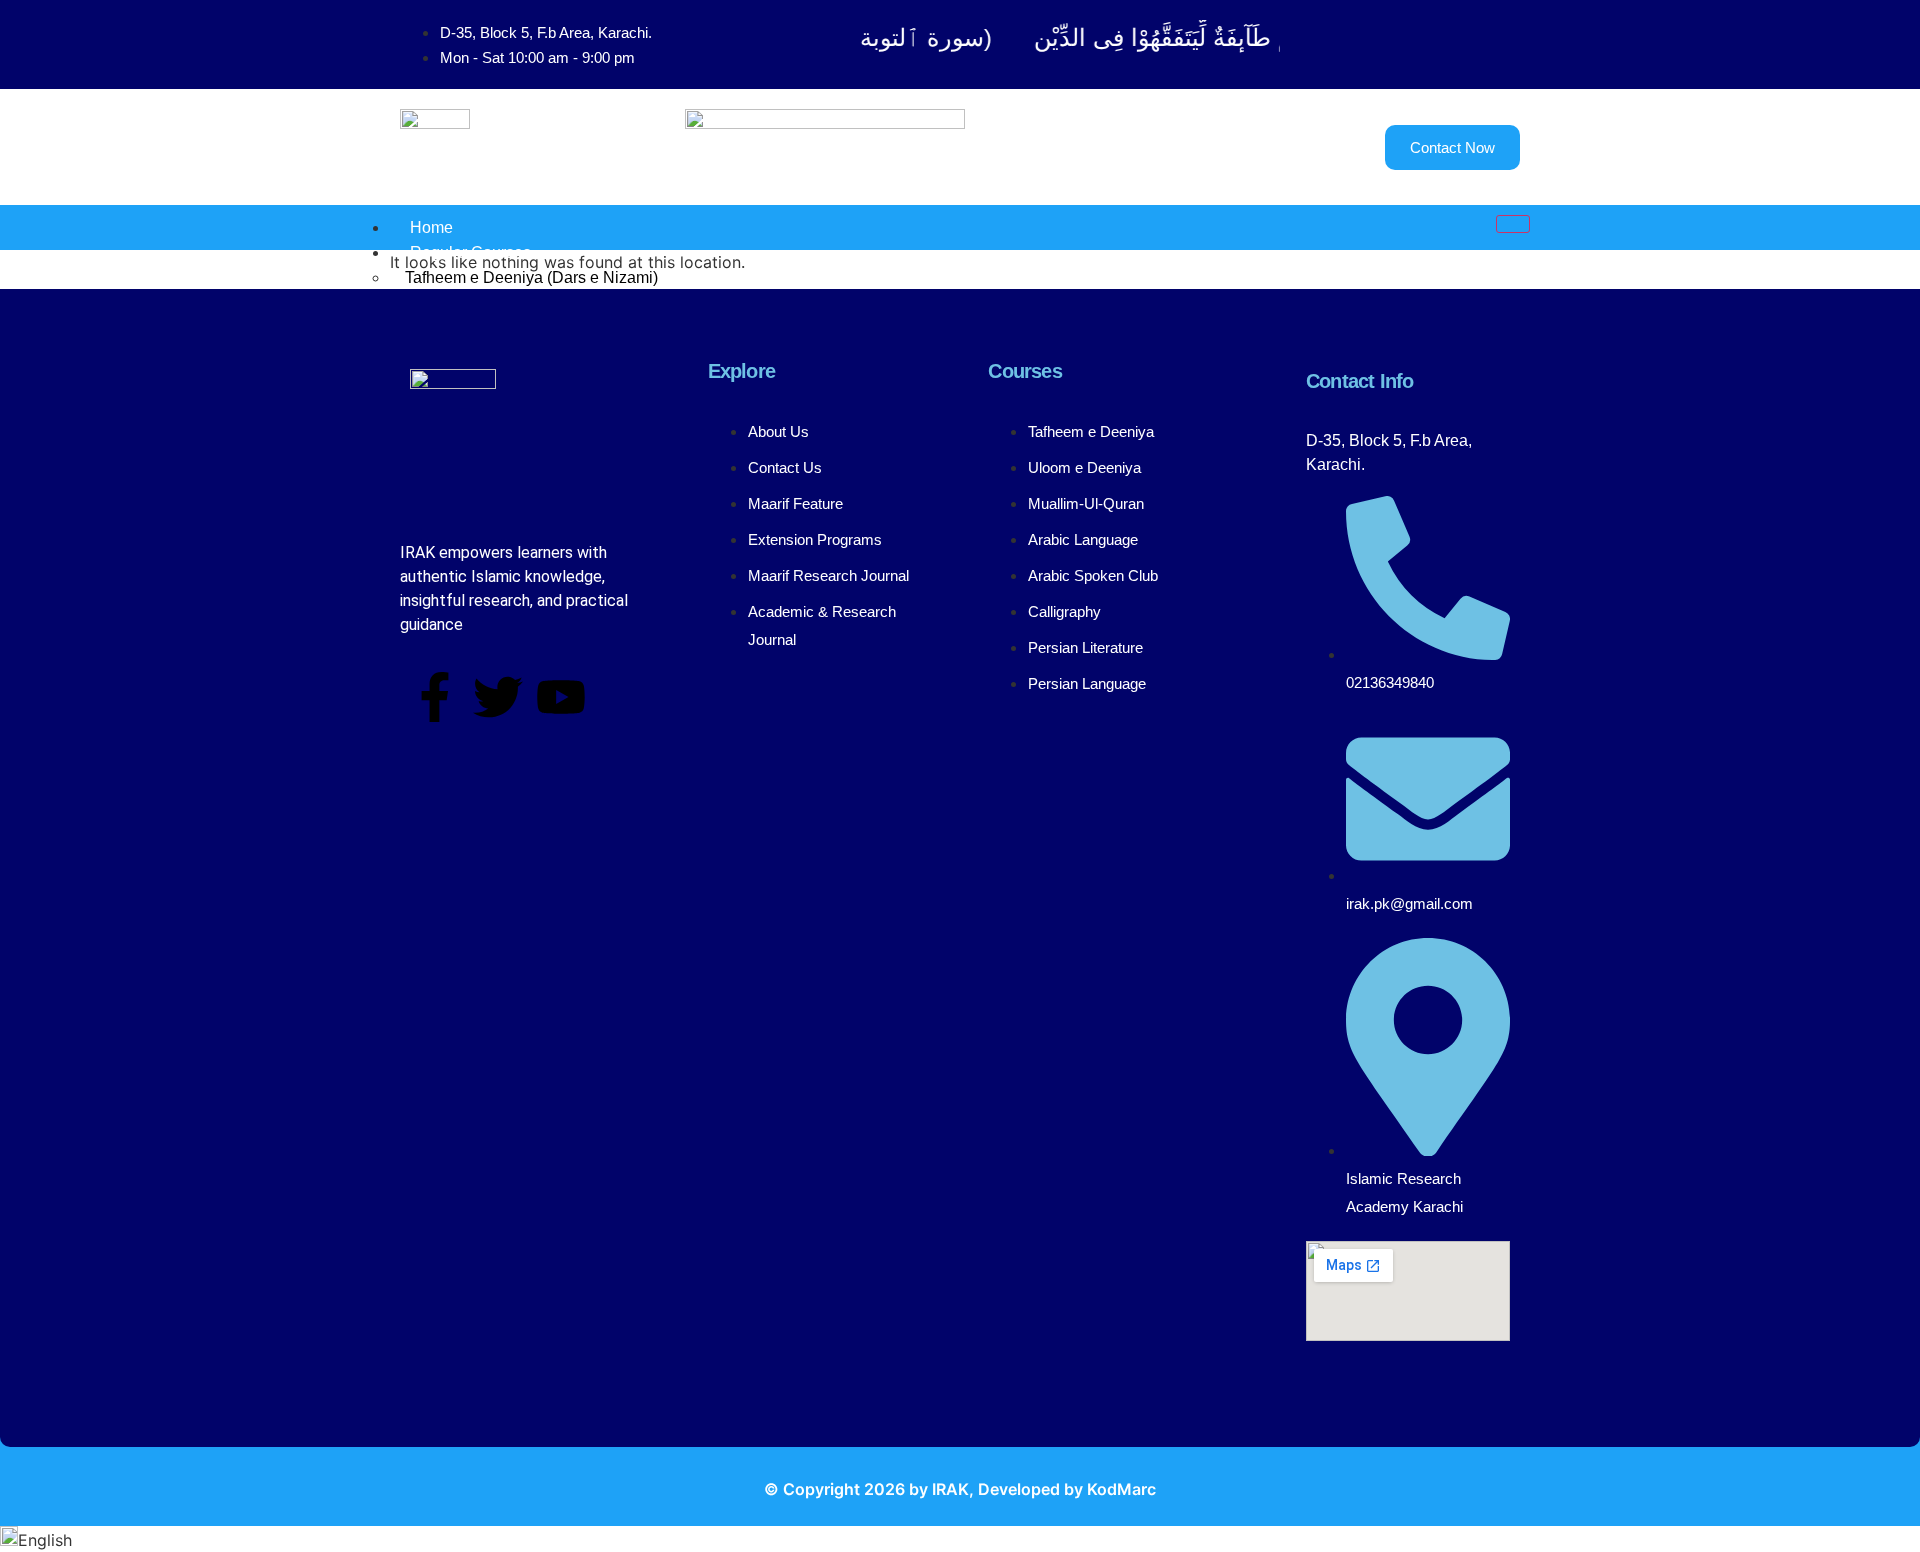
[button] (960, 1539)
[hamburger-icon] (1513, 224)
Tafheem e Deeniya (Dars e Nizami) (531, 277)
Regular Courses (470, 252)
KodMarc (1121, 1489)
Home (431, 227)
